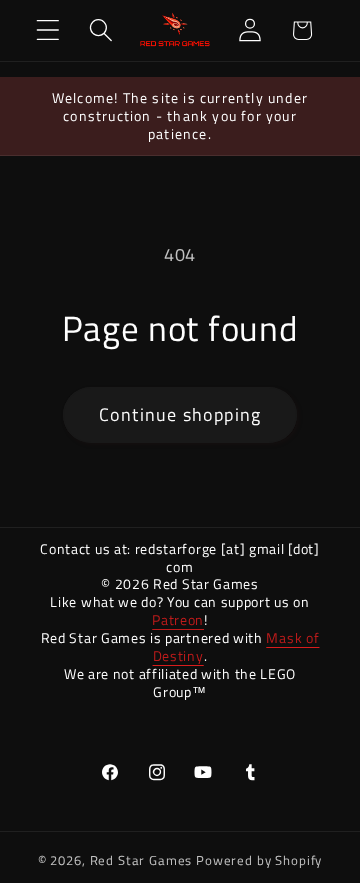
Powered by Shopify (259, 860)
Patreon (178, 619)
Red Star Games (141, 860)
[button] (48, 30)
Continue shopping (180, 414)
